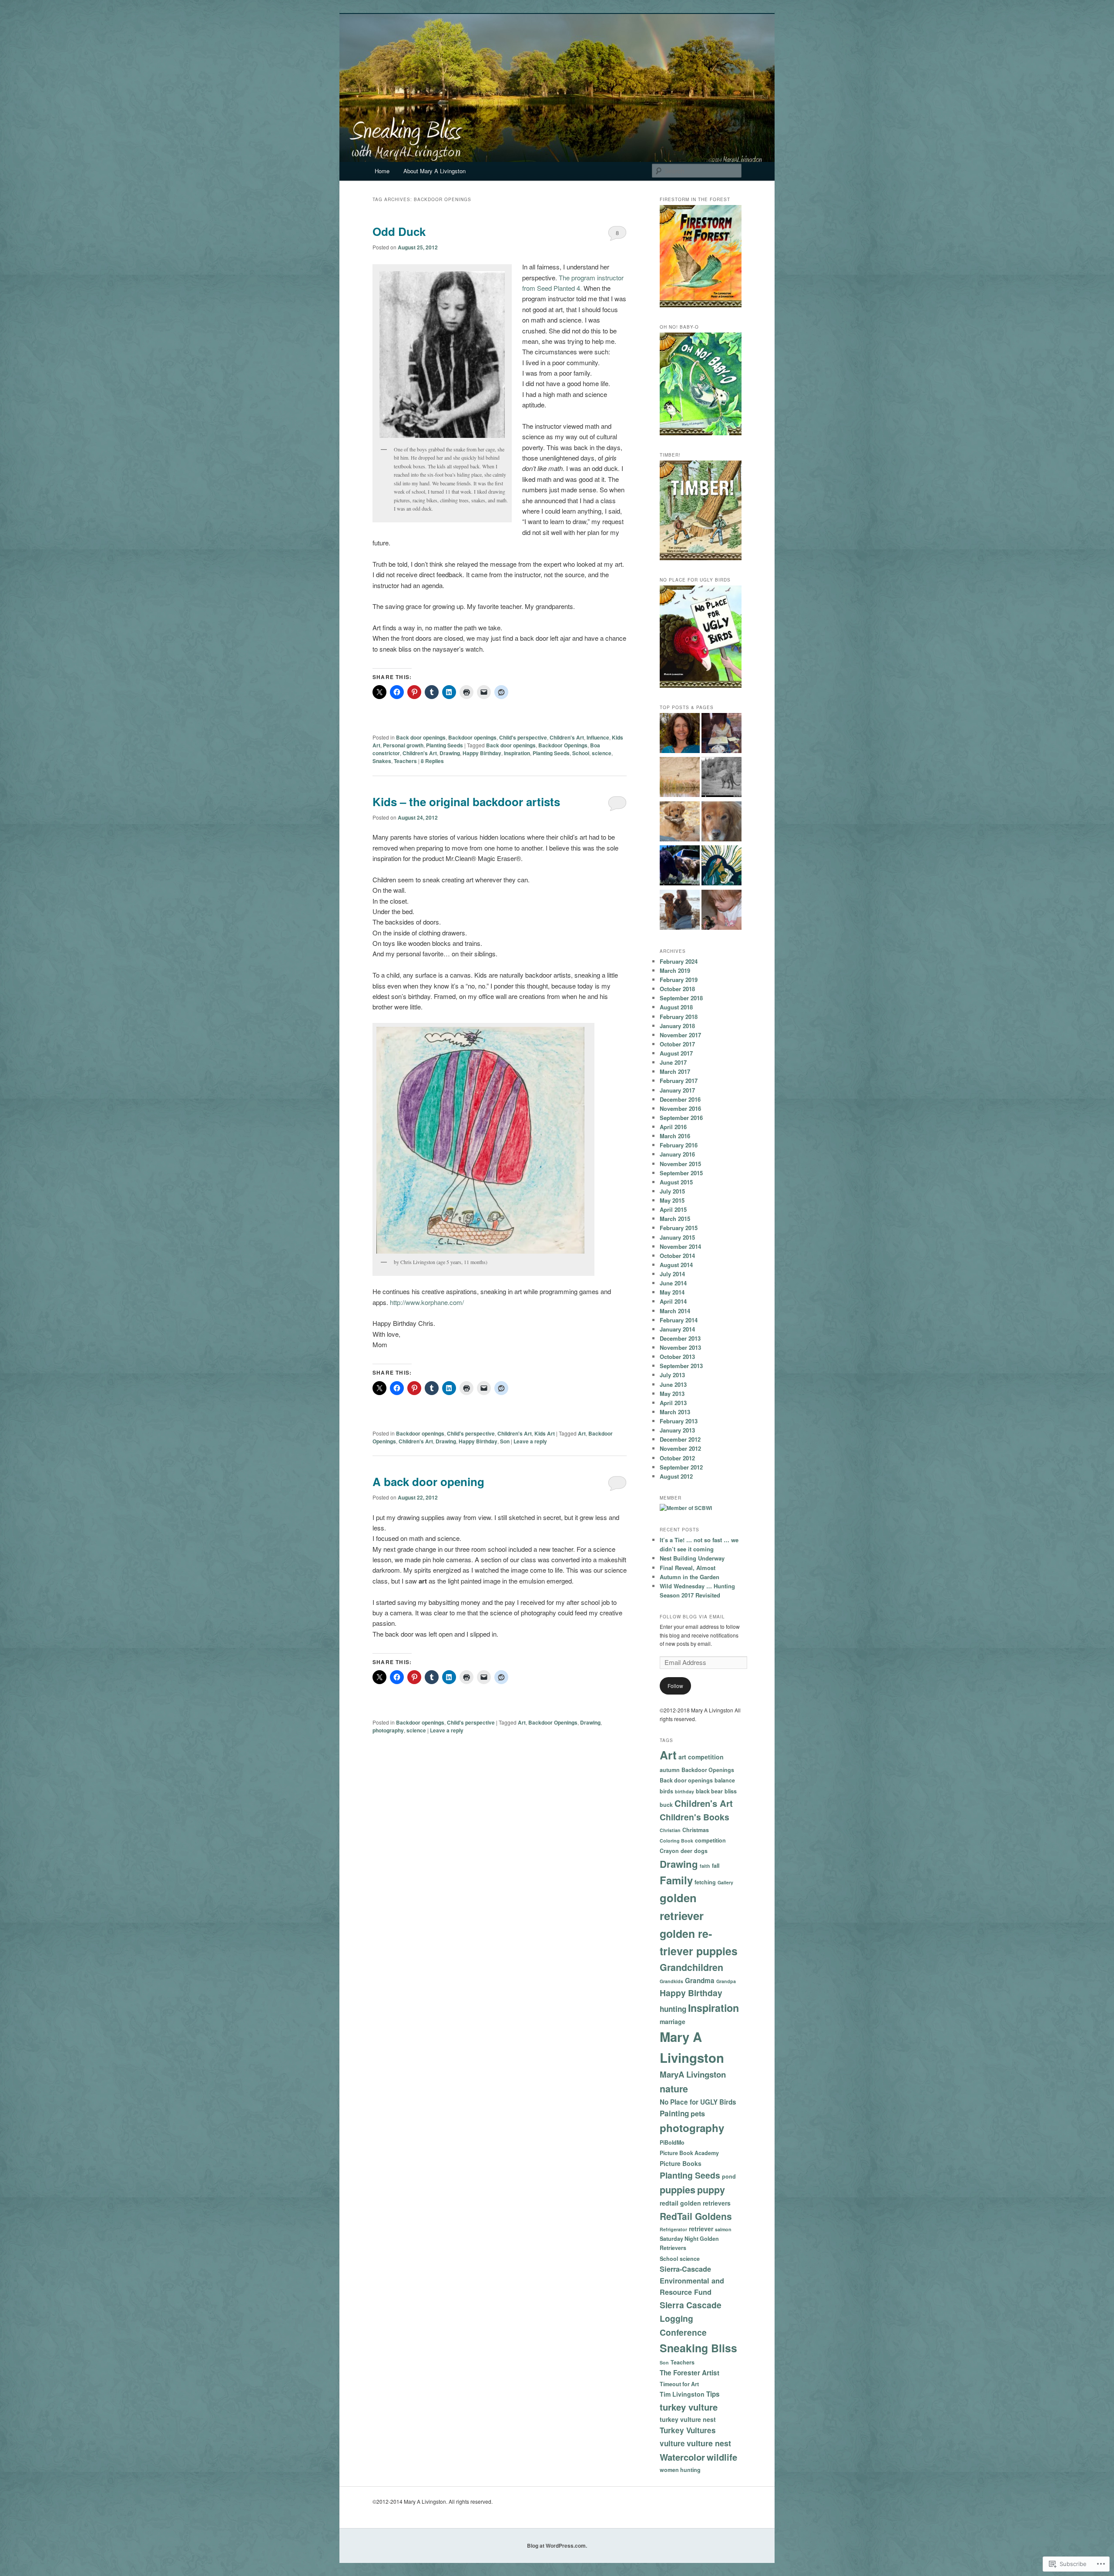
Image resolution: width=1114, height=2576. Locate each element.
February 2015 (679, 1228)
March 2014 (675, 1311)
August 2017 (676, 1053)
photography (388, 1730)
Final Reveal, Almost (688, 1568)
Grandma (700, 1981)
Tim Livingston (682, 2394)
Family (676, 1880)
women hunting (680, 2470)
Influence (598, 737)
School (581, 753)
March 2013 (675, 1412)
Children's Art (567, 737)
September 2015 (681, 1173)
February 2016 (679, 1145)
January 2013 (677, 1430)
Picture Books (681, 2163)
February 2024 (679, 961)
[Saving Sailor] (680, 911)
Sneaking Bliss (698, 2348)
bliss (731, 1791)
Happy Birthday (482, 753)
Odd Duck (399, 231)
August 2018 (676, 1007)
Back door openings (421, 737)
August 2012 (676, 1476)
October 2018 (677, 989)
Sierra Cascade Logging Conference (691, 2319)
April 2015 (673, 1209)
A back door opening (428, 1481)
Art (582, 1433)
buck (666, 1805)
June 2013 (673, 1384)
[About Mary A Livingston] (680, 734)
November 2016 (680, 1108)
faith (705, 1866)
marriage (673, 2021)
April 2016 (673, 1127)
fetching (705, 1882)
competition (710, 1840)
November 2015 (680, 1164)
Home (382, 171)
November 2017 (680, 1035)
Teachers (405, 761)
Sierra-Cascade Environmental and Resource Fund (692, 2280)
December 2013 (680, 1338)
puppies (678, 2190)
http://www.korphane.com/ (427, 1302)
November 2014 (680, 1246)
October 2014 (677, 1256)
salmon (723, 2229)
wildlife (722, 2457)
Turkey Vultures (688, 2430)
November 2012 (680, 1448)
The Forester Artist (690, 2373)
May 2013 (672, 1394)
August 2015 (676, 1182)
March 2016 (675, 1136)
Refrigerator (673, 2229)
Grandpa (726, 1981)
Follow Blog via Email (692, 1617)
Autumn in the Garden (690, 1577)
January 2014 (677, 1329)
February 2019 (679, 980)
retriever (701, 2229)
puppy (711, 2190)
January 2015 (677, 1237)
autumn (670, 1770)
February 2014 (679, 1320)
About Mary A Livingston (435, 171)
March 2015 (675, 1219)
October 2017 (677, 1044)
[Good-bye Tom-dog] (721, 823)
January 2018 (677, 1026)
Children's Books (695, 1817)
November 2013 (680, 1347)
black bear (709, 1791)
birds (666, 1791)
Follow (675, 1686)
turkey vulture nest (688, 2419)
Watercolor (682, 2457)
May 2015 (672, 1200)
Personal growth (403, 745)
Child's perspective (523, 737)
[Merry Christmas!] (721, 867)
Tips (713, 2394)
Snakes (382, 761)
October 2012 (677, 1458)
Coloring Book (676, 1841)
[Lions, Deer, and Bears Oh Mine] (721, 778)
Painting (674, 2113)
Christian (670, 1830)
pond (729, 2176)
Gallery (725, 1882)
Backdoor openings (472, 737)
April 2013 (673, 1403)
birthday (685, 1791)
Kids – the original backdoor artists (466, 802)
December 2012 (680, 1439)
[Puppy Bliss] (680, 823)
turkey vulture (689, 2407)
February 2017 (679, 1081)
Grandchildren (691, 1967)
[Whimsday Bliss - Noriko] (721, 734)
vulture (672, 2443)
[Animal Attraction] (680, 778)
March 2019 (675, 970)
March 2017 (675, 1071)
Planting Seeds (445, 745)
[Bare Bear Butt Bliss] (680, 867)
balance (725, 1780)
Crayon (669, 1851)
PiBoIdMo (672, 2142)
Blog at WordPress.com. (557, 2546)
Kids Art (545, 1433)
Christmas (696, 1830)
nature (674, 2089)
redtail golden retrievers (695, 2203)
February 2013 (679, 1421)
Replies (432, 761)
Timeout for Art (679, 2384)
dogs (701, 1851)
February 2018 (679, 1017)
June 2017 (673, 1062)
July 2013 (672, 1375)
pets (698, 2114)
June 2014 (673, 1283)
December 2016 (680, 1099)
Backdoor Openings (563, 745)
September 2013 (681, 1366)
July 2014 (672, 1274)
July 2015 (672, 1191)
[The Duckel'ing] (721, 911)
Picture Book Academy (689, 2153)
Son (505, 1441)
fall (716, 1866)
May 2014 (672, 1292)
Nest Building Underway (692, 1558)
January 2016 (677, 1154)
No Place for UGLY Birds (698, 2102)
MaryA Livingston (693, 2074)
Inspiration (517, 753)
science (602, 753)
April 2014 (673, 1301)
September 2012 (681, 1467)
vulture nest (709, 2443)
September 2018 (681, 998)
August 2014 (676, 1265)
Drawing (450, 753)
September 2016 (681, 1118)
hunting (673, 2009)
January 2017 (677, 1090)
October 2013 (677, 1357)
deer (686, 1851)
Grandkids (671, 1981)
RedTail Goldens (696, 2216)
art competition (701, 1757)
